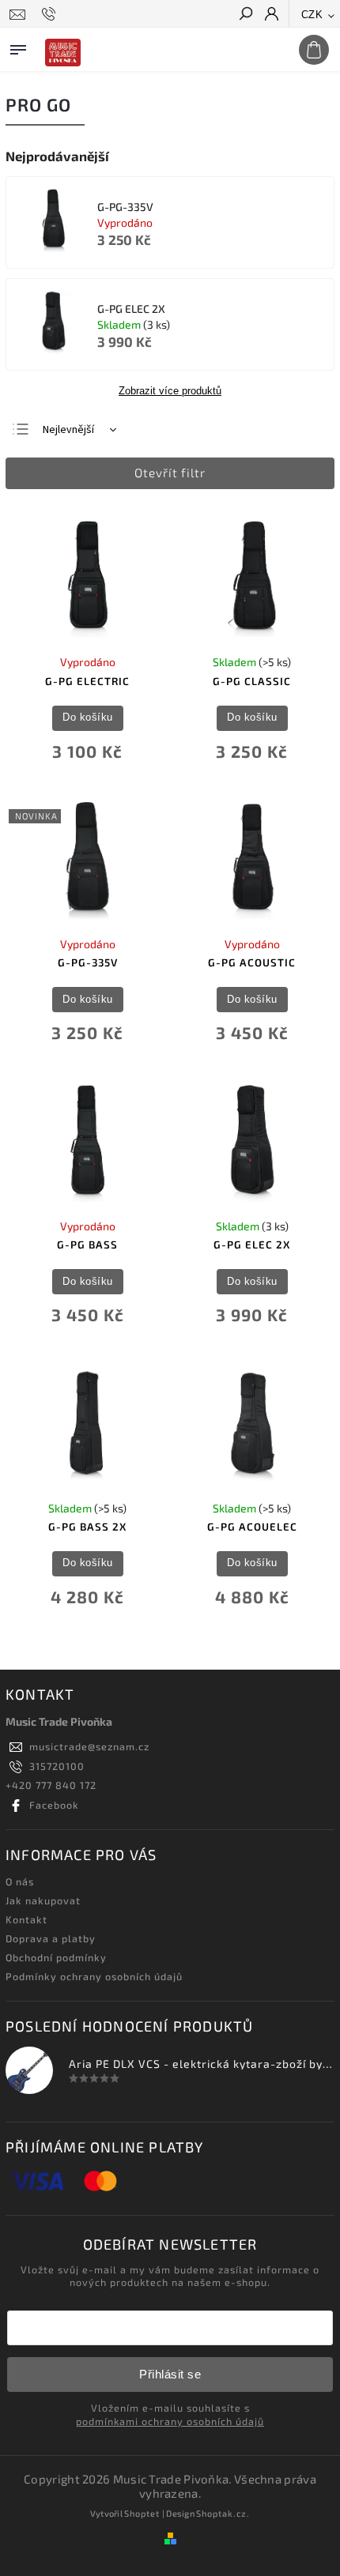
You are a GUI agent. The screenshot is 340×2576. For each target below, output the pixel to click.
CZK (312, 15)
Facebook (54, 1805)
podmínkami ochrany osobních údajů (170, 2421)
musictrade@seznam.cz (89, 1746)
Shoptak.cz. (223, 2513)
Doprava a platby (51, 1938)
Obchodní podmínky (56, 1957)
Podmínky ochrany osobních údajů (94, 1976)
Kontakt (26, 1919)
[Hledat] (245, 15)
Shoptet (142, 2513)
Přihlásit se (170, 2374)
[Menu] (18, 47)
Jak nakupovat (43, 1900)
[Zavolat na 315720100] (51, 14)
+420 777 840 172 (51, 1785)
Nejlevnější (68, 430)
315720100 (57, 1766)
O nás (20, 1881)
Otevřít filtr (170, 473)
